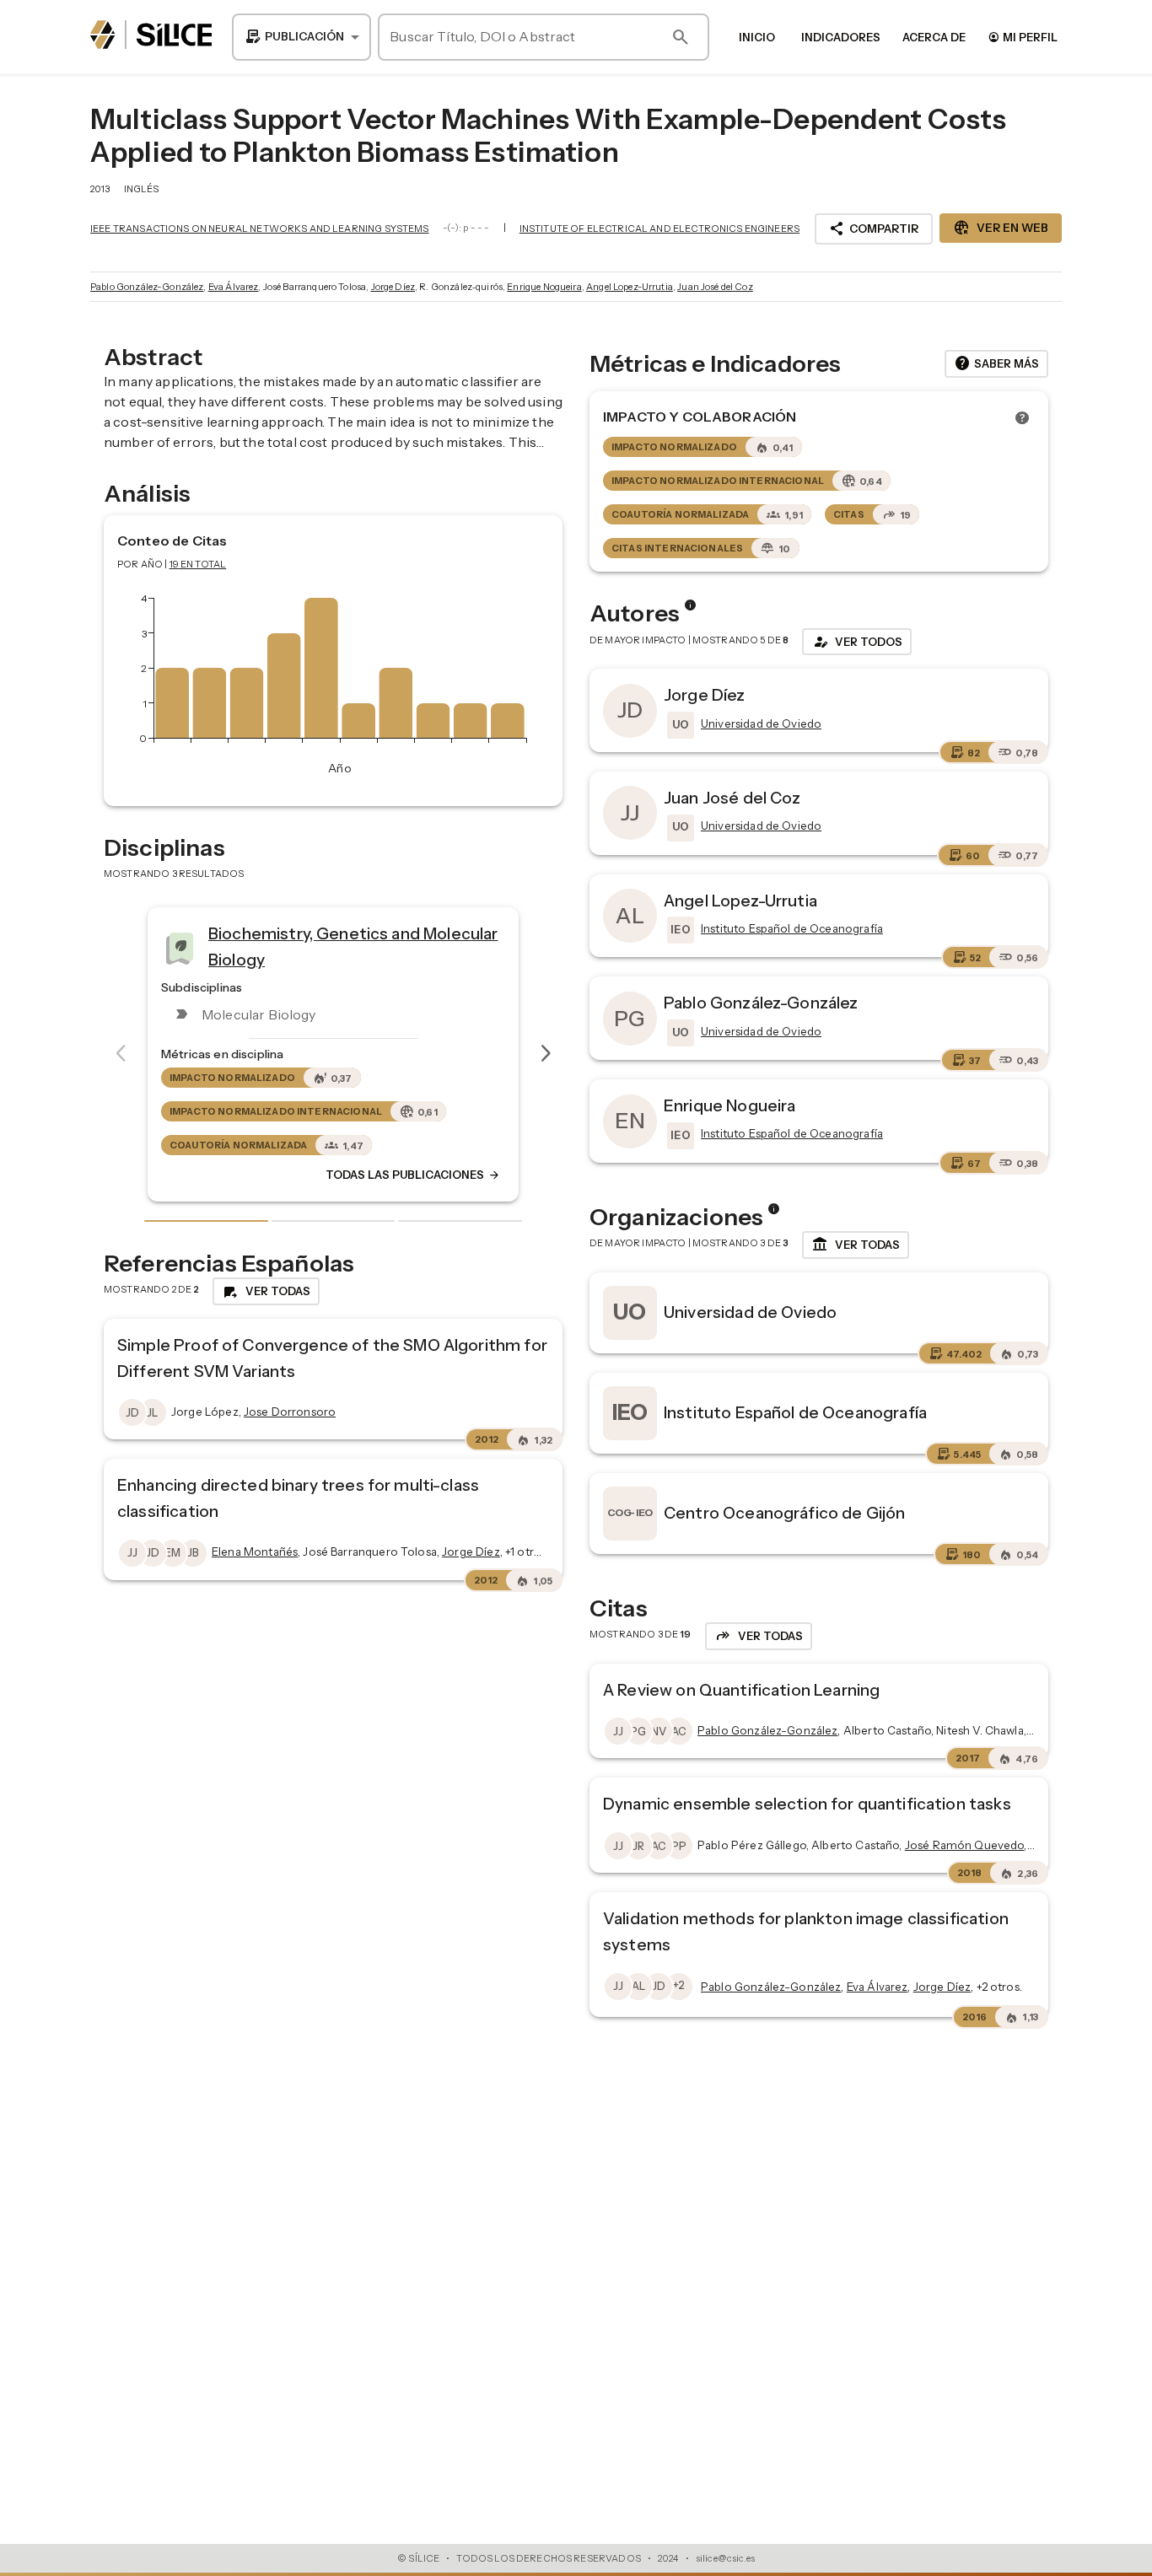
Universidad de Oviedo (750, 1312)
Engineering (484, 940)
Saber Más (996, 363)
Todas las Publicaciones (184, 1175)
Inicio (757, 37)
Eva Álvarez (234, 287)
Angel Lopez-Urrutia (630, 287)
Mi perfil (1023, 37)
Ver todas (856, 1245)
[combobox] (301, 37)
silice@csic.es (725, 2558)
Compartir (874, 229)
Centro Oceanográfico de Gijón (784, 1513)
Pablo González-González (147, 287)
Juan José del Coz (715, 287)
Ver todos (857, 642)
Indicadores (841, 37)
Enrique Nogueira (544, 287)
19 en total (198, 564)
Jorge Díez (393, 287)
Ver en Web (1001, 228)
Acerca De (934, 37)
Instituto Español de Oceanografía (795, 1412)
